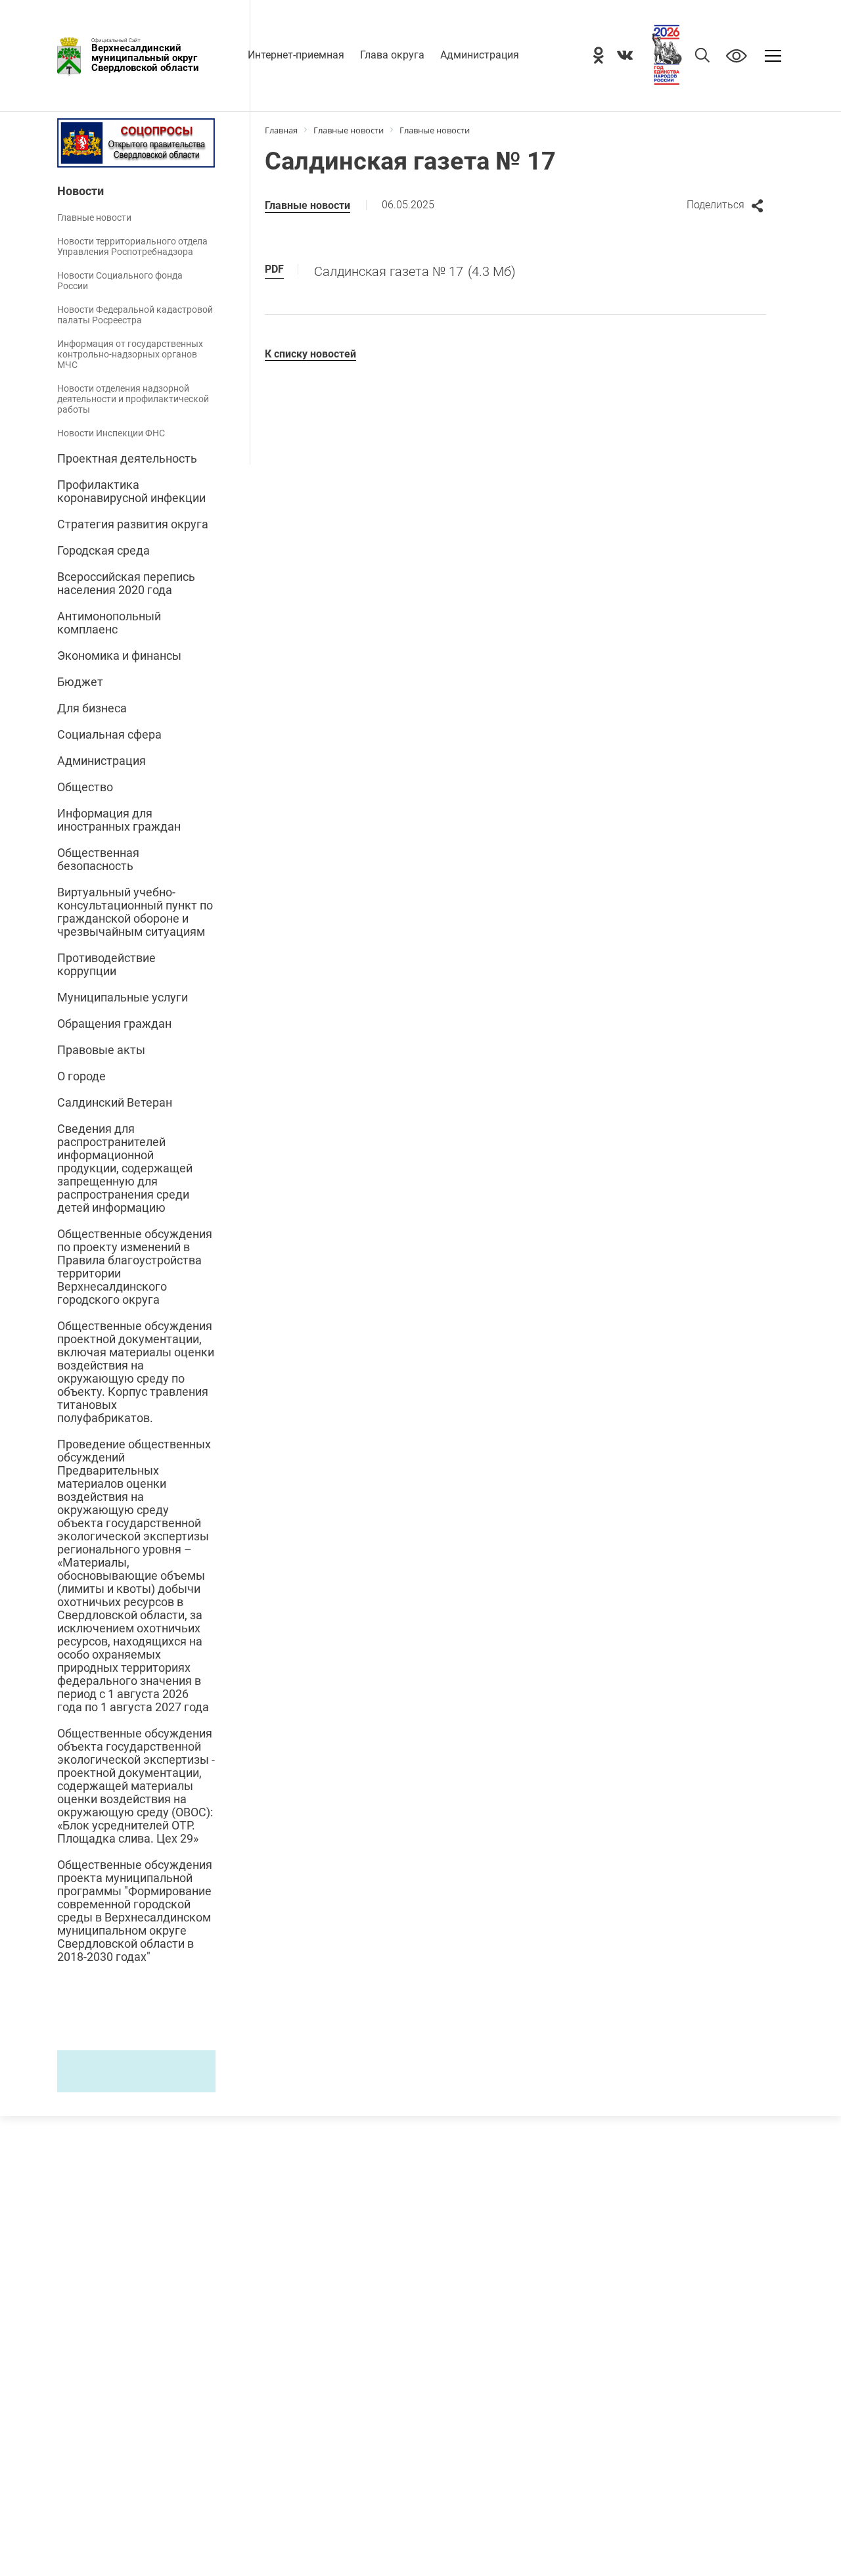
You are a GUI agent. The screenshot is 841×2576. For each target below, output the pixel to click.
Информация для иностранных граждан (119, 820)
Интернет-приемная (296, 55)
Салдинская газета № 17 (415, 271)
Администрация (480, 55)
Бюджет (80, 682)
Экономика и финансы (119, 656)
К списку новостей (310, 354)
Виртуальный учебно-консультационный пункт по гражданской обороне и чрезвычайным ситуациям (135, 912)
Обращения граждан (114, 1024)
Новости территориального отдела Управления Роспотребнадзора (132, 246)
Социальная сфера (109, 735)
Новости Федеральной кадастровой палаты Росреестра (135, 315)
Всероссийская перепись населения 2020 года (126, 584)
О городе (81, 1076)
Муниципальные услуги (123, 998)
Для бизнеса (92, 708)
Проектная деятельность (127, 459)
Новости (80, 191)
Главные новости (94, 218)
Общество (85, 787)
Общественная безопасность (98, 860)
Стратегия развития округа (133, 524)
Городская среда (103, 551)
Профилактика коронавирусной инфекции (131, 492)
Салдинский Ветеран (115, 1103)
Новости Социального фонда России (120, 281)
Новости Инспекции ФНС (111, 433)
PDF (274, 269)
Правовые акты (101, 1050)
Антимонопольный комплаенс (109, 623)
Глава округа (392, 55)
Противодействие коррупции (106, 965)
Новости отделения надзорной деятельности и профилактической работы (133, 399)
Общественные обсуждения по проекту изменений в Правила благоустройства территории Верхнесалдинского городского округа (135, 1267)
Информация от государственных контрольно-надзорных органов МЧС (130, 354)
